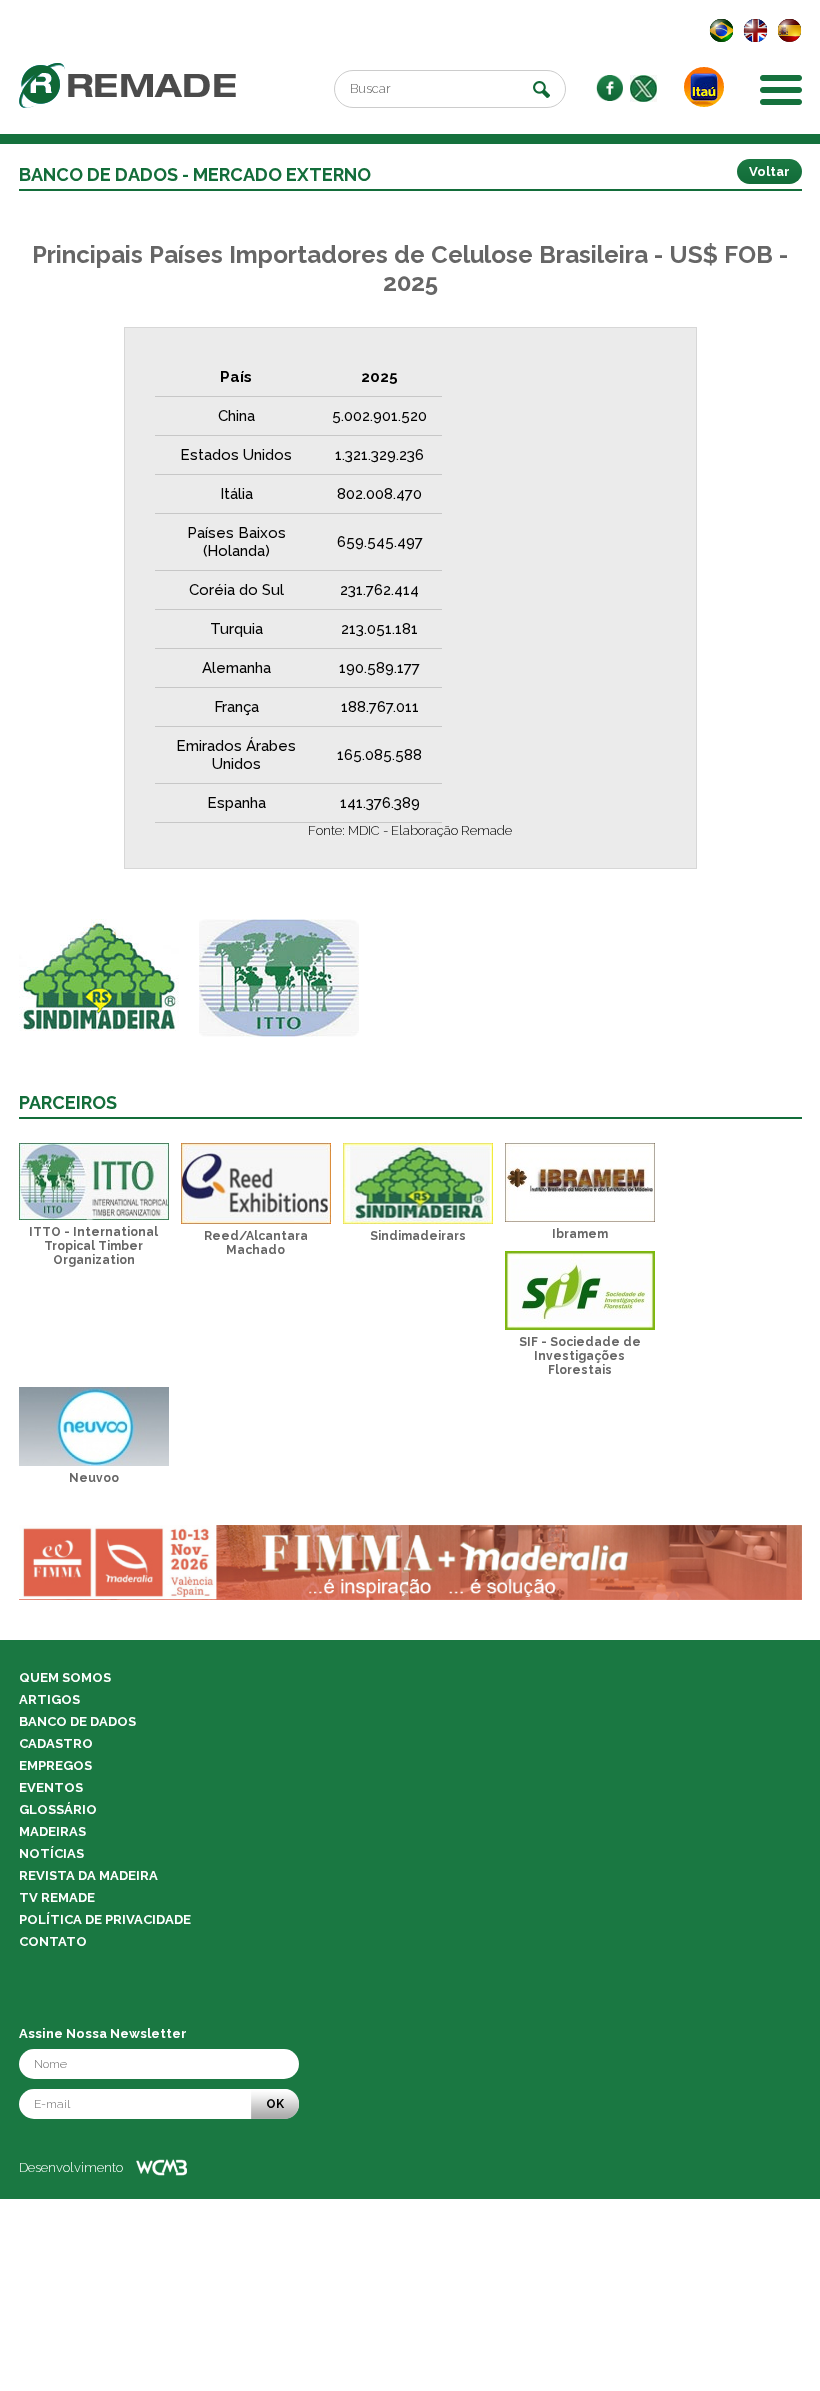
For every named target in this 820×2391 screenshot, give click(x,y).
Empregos (55, 1765)
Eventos (51, 1787)
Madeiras (52, 1831)
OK (275, 2104)
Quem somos (65, 1677)
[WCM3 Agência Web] (161, 2167)
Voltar (769, 171)
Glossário (58, 1809)
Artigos (49, 1699)
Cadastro (56, 1743)
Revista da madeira (88, 1875)
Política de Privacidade (105, 1919)
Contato (53, 1941)
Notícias (51, 1853)
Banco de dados (77, 1721)
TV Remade (57, 1897)
